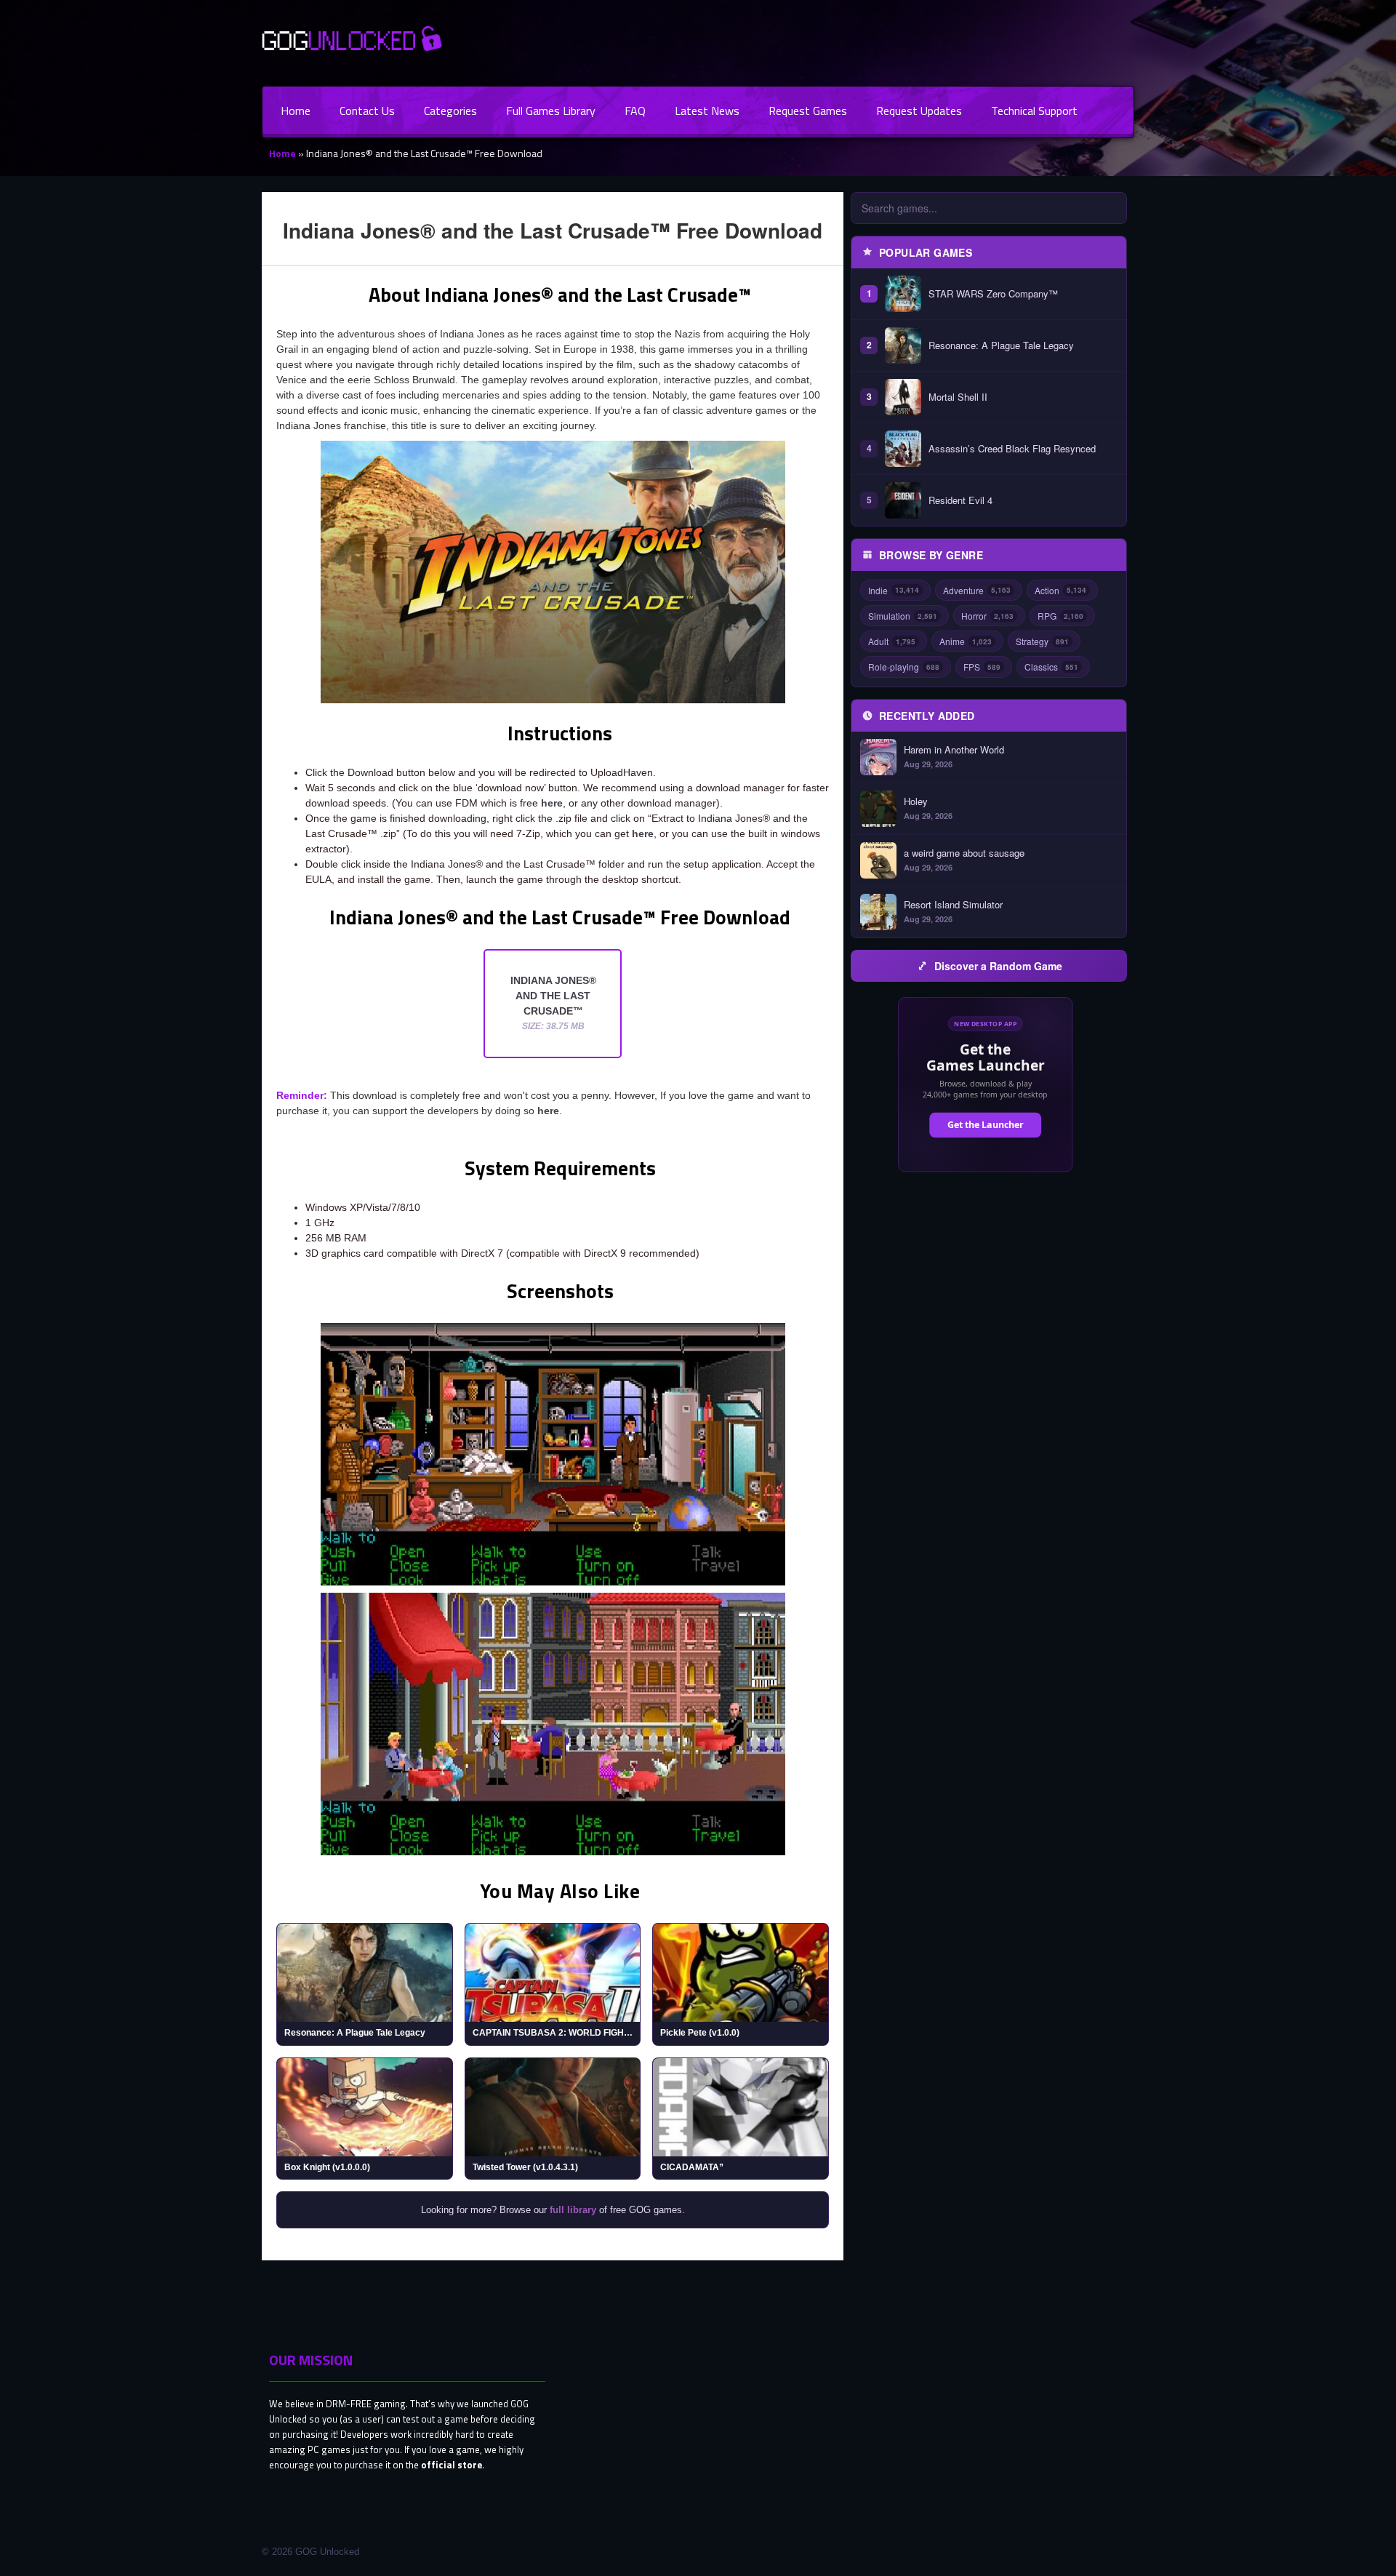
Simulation (903, 616)
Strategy (1042, 641)
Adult (892, 641)
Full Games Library (551, 111)
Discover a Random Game (998, 966)
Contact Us (367, 111)
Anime (966, 641)
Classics (1051, 667)
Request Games (808, 111)
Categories (450, 111)
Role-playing (904, 667)
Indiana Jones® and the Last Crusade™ (553, 1003)
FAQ (635, 111)
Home (296, 111)
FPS (982, 667)
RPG (1060, 616)
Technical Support (1034, 111)
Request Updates (919, 111)
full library (573, 2210)
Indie (894, 590)
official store (452, 2465)
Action (1060, 590)
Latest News (707, 111)
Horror (987, 616)
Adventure (977, 590)
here (552, 803)
